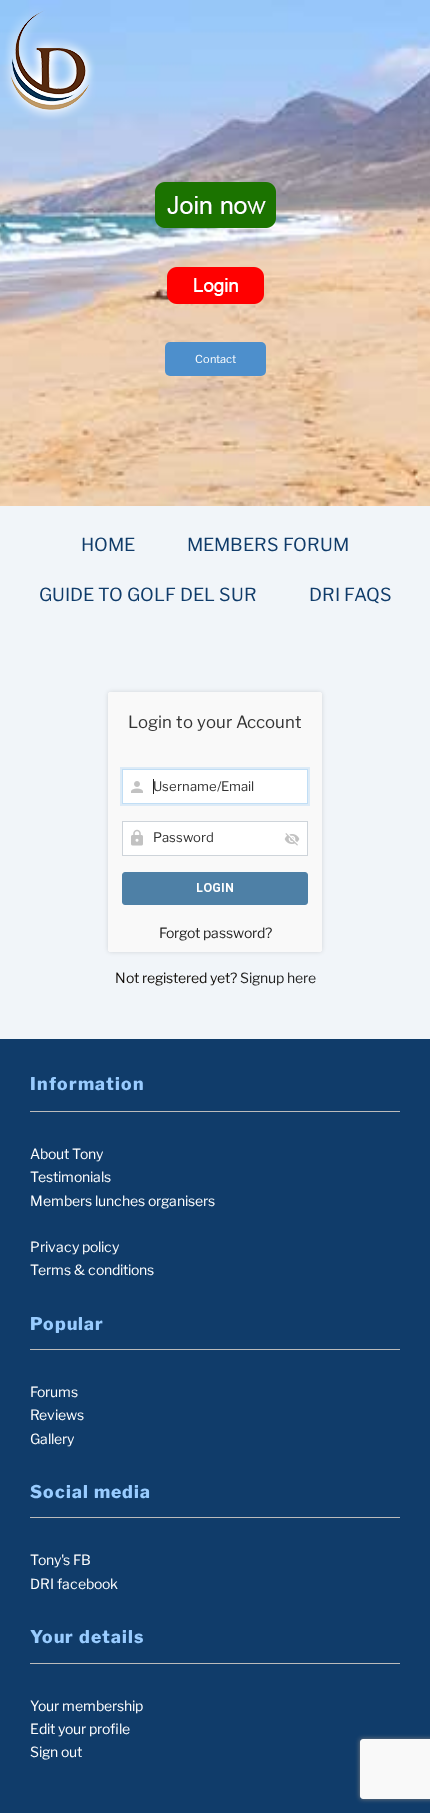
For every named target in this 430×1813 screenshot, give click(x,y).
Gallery (52, 1438)
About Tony (66, 1153)
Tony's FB (60, 1559)
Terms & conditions (92, 1269)
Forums (54, 1391)
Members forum (268, 544)
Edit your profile (80, 1728)
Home (108, 544)
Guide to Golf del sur (148, 594)
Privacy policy (74, 1246)
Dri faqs (350, 594)
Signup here (278, 977)
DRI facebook (74, 1583)
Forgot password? (215, 932)
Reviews (57, 1414)
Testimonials (70, 1176)
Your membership (86, 1705)
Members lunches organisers (122, 1200)
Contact (215, 359)
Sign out (56, 1751)
